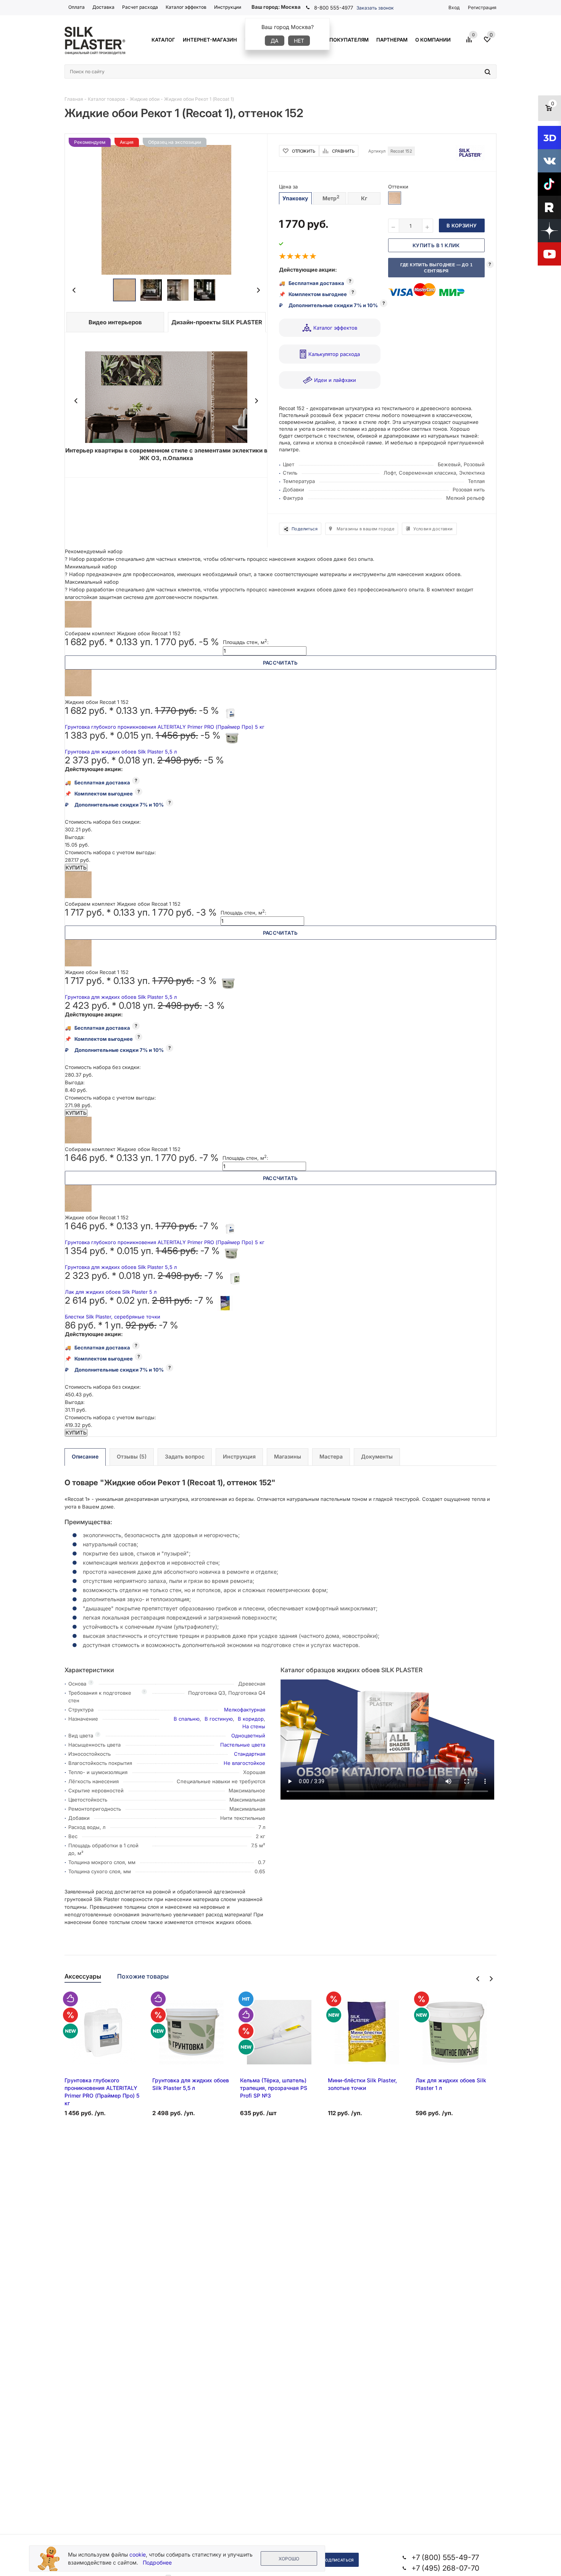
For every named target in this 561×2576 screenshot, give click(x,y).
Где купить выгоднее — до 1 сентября (436, 268)
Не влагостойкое (244, 1763)
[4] (306, 256)
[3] (298, 256)
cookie (138, 2554)
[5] (313, 256)
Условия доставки (433, 529)
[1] (283, 256)
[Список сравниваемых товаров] (470, 42)
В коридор (251, 1719)
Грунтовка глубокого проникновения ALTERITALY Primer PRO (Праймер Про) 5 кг (165, 727)
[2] (290, 256)
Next (258, 290)
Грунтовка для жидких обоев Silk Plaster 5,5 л (121, 752)
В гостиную (219, 1719)
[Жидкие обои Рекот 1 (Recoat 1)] (166, 209)
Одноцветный (248, 1736)
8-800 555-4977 (334, 8)
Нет (299, 41)
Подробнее (157, 2562)
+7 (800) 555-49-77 (445, 2557)
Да (275, 41)
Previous (74, 290)
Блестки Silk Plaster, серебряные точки (113, 1317)
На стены (254, 1726)
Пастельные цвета (243, 1745)
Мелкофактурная (245, 1710)
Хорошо (289, 2559)
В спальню (187, 1719)
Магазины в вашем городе (365, 529)
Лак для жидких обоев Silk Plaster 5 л (111, 1292)
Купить (76, 868)
